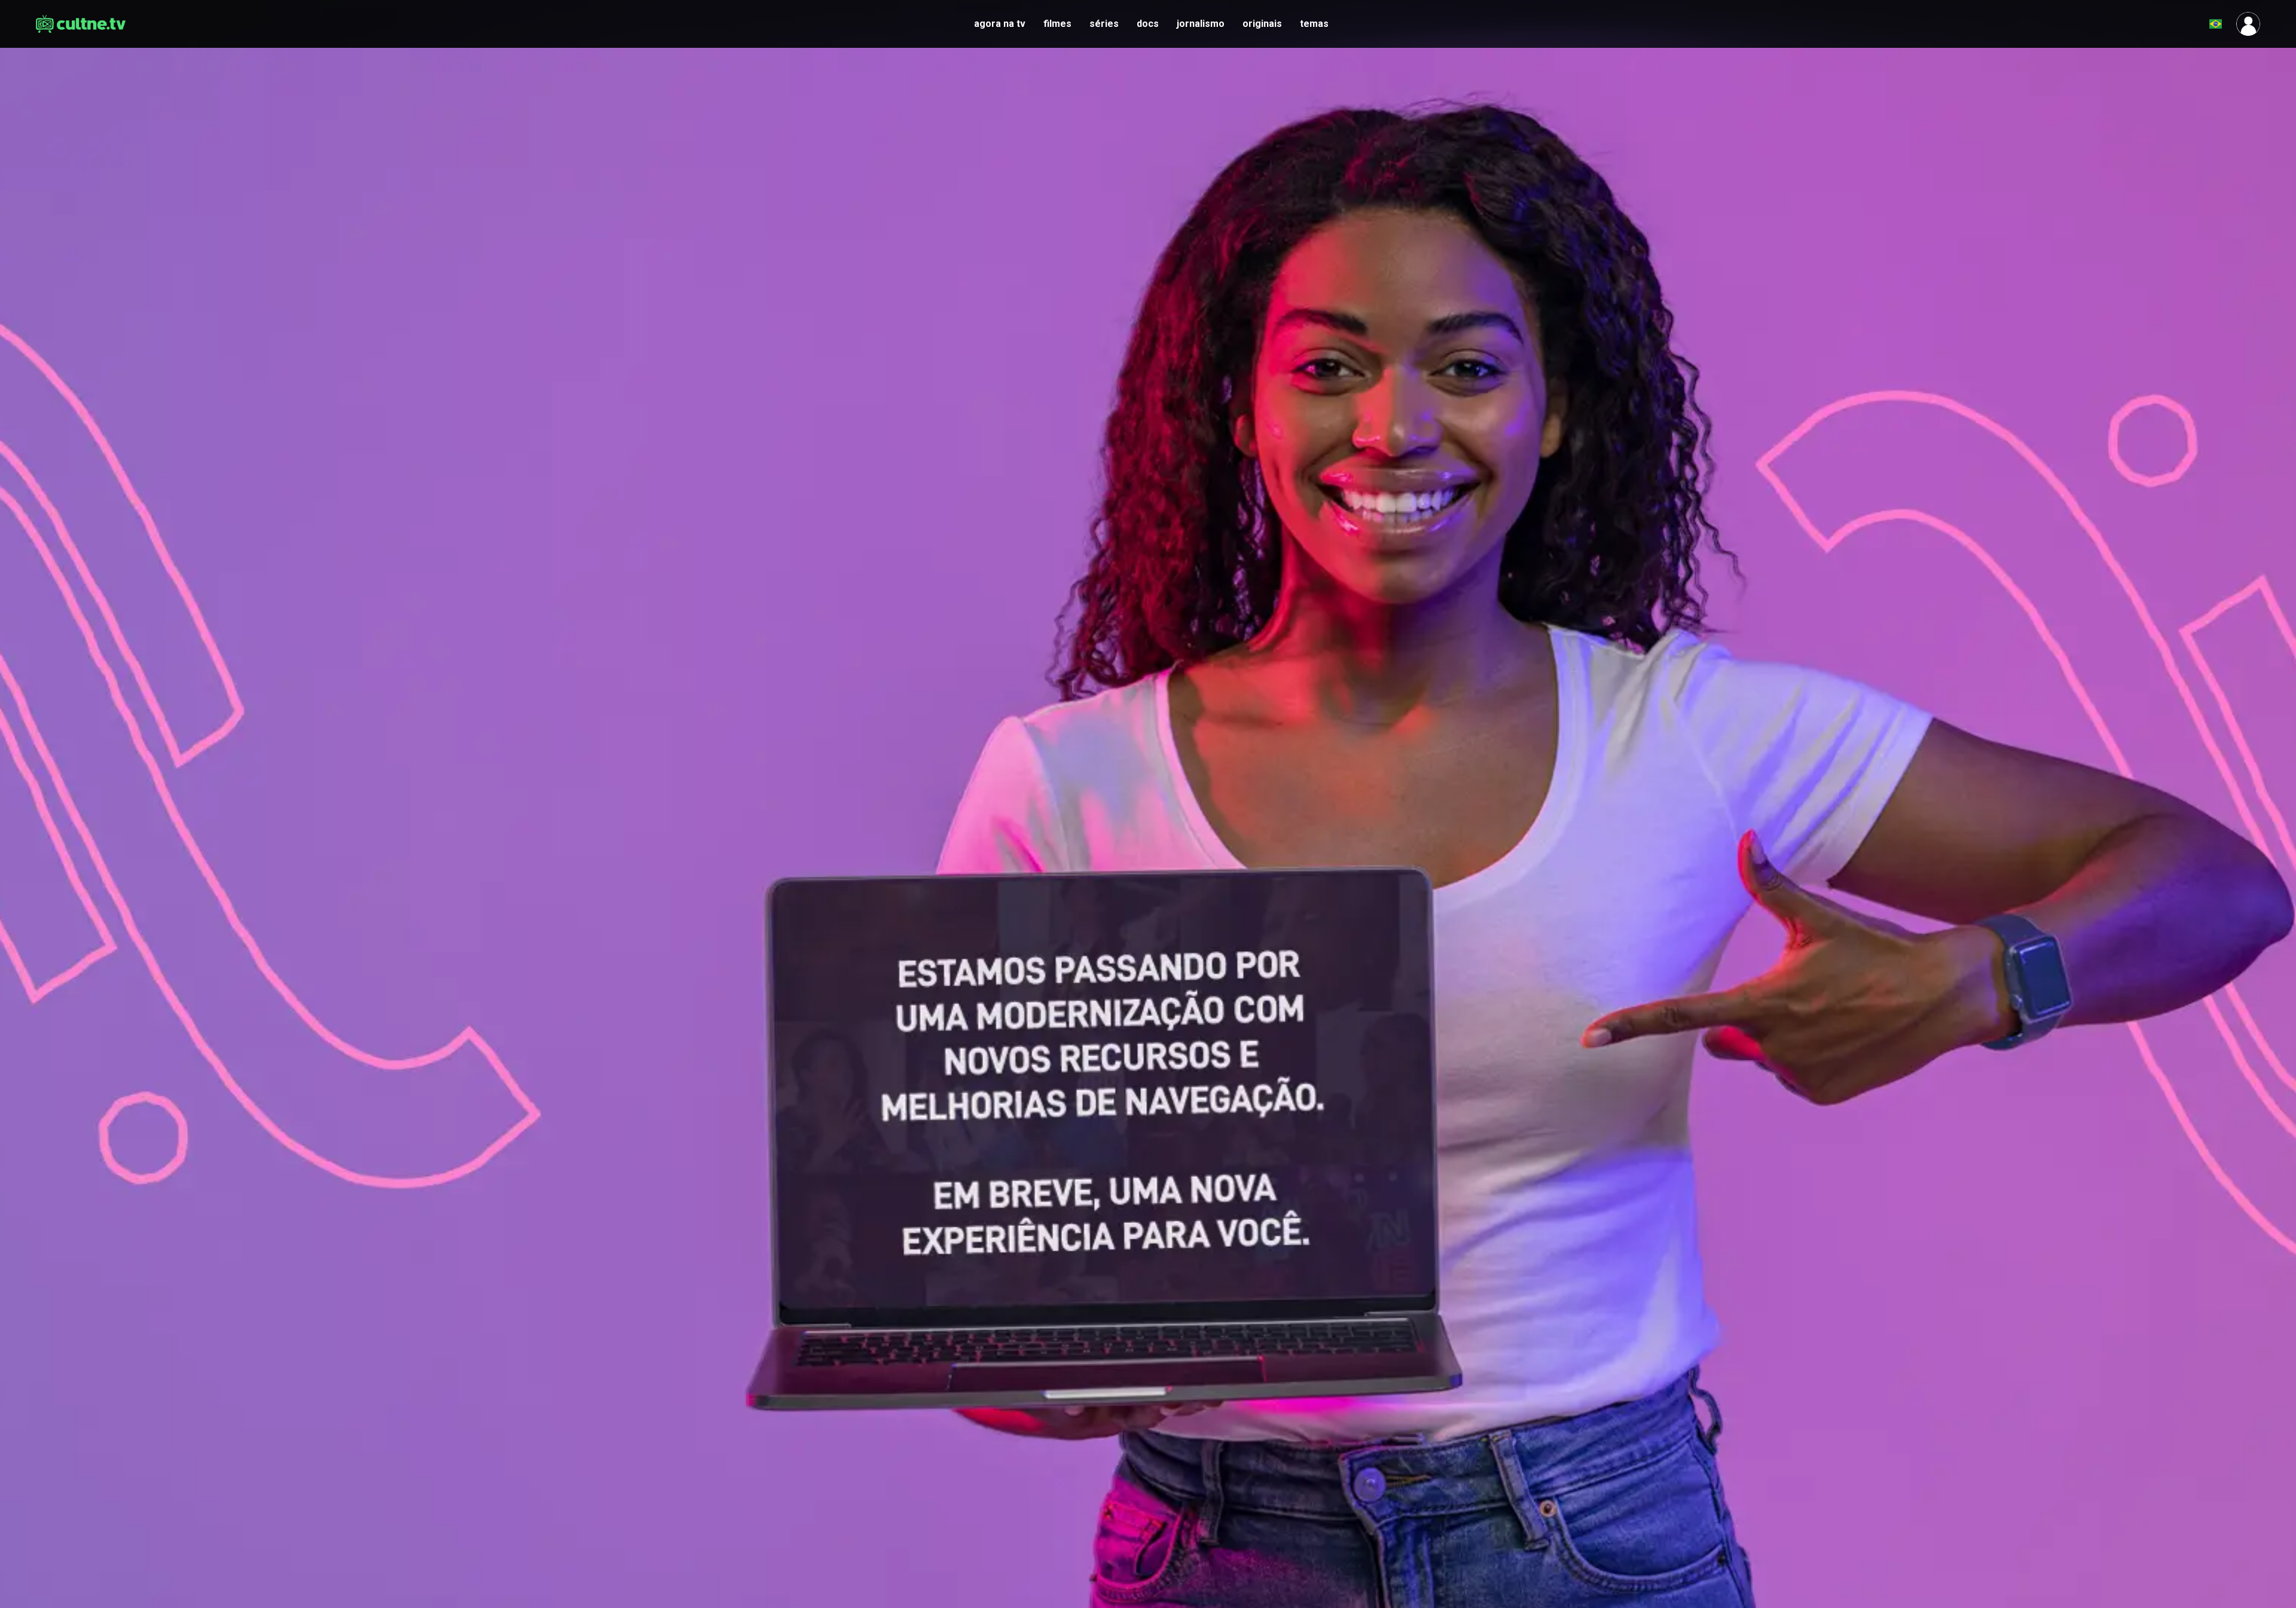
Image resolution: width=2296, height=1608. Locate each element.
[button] (2186, 24)
